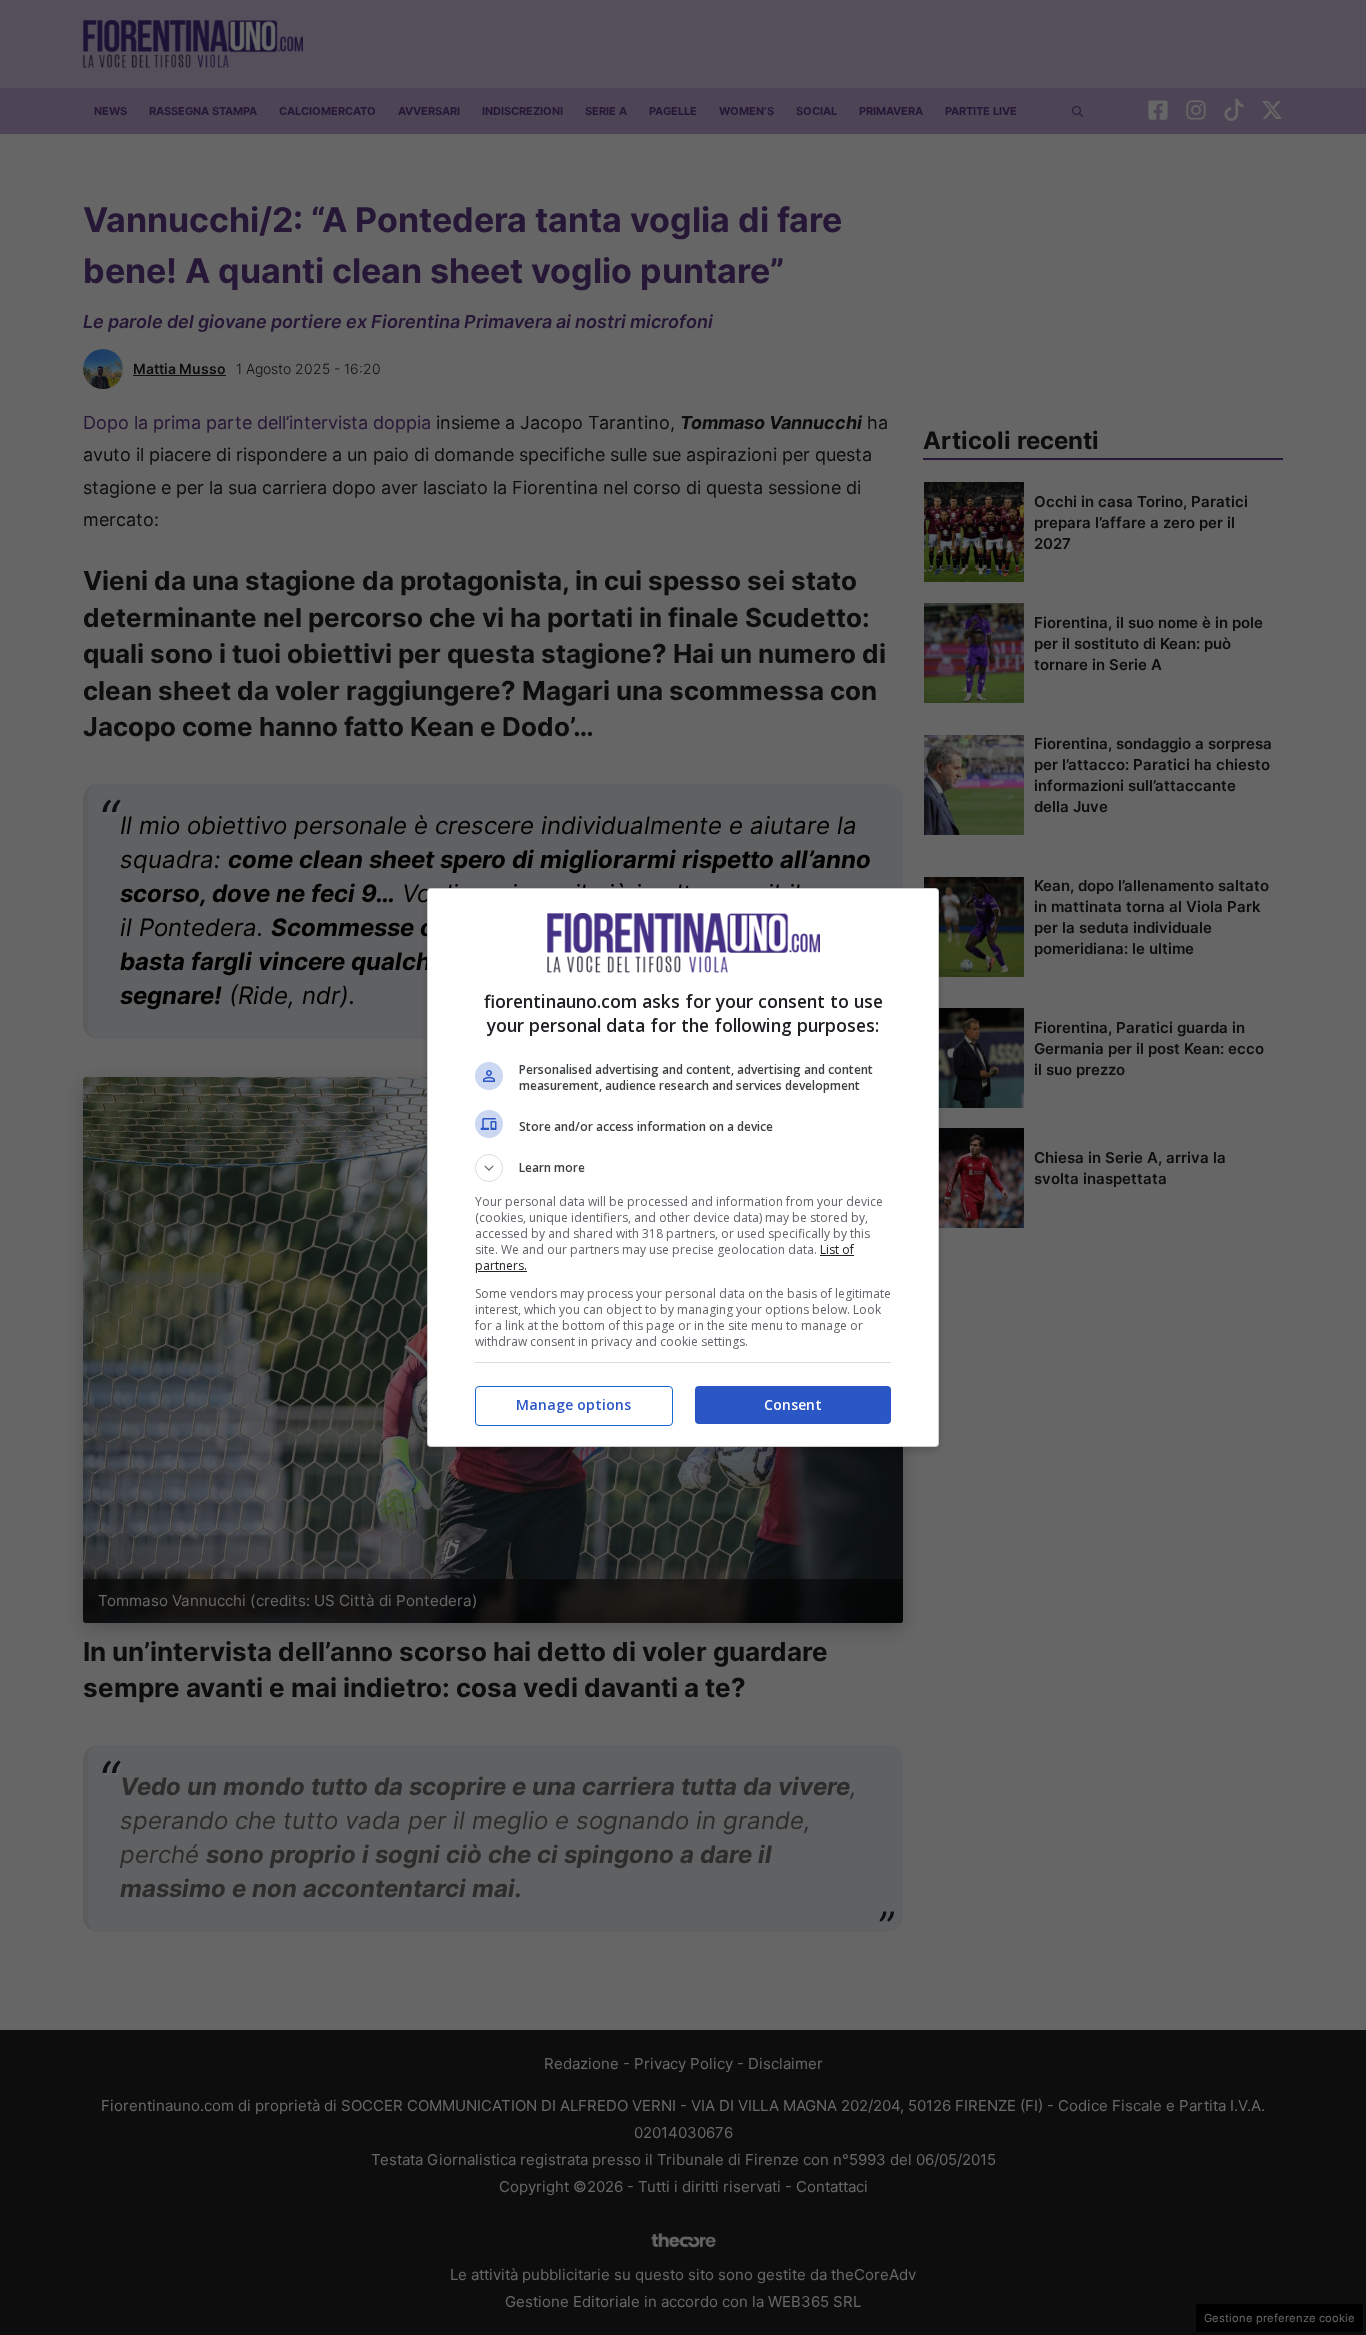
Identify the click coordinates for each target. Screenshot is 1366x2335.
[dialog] (683, 1167)
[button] (683, 1168)
